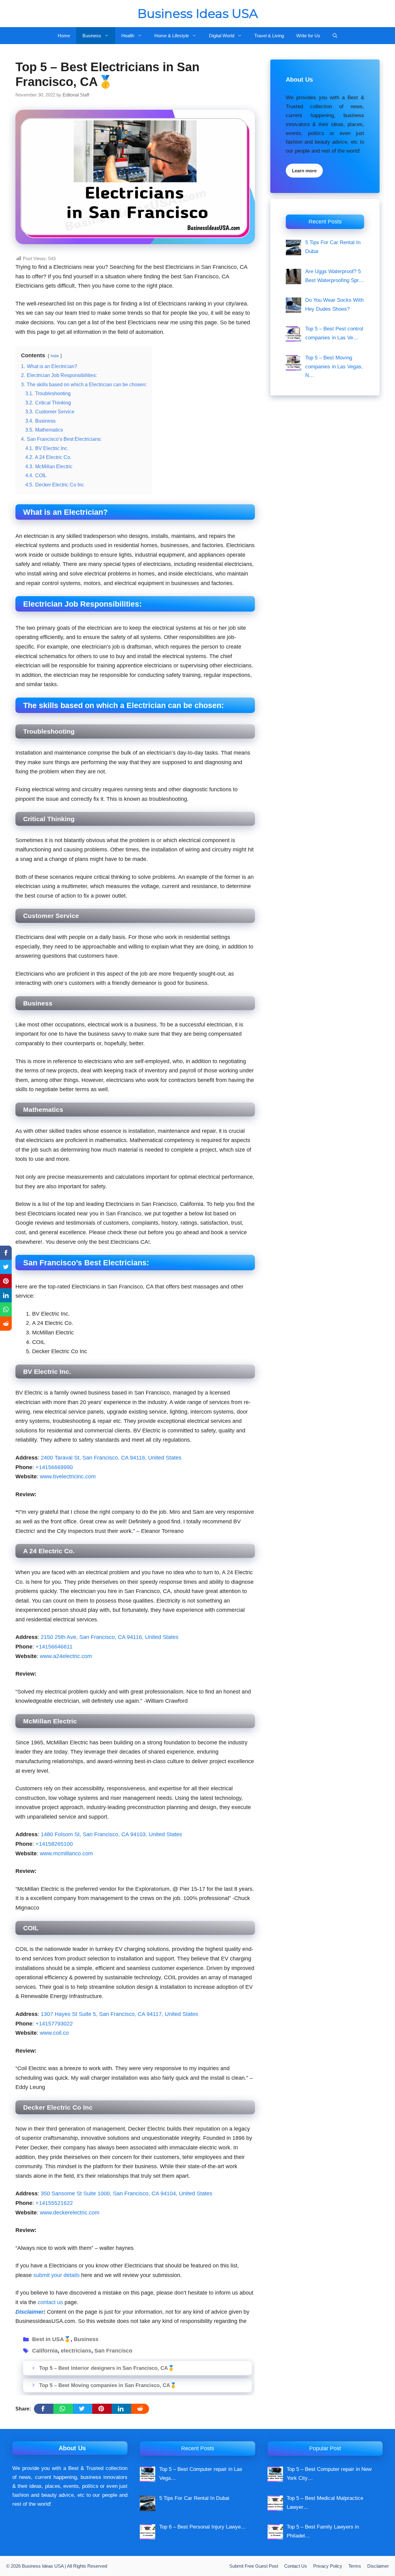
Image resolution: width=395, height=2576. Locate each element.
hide (55, 356)
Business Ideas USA (198, 13)
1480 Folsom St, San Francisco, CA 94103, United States (111, 1834)
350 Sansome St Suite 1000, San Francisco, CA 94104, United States (127, 2193)
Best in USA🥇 (51, 2339)
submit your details (56, 2275)
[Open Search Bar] (335, 36)
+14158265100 (54, 1844)
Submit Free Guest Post (254, 2566)
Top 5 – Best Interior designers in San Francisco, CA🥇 (107, 2368)
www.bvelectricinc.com (68, 1476)
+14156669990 (54, 1467)
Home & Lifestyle (172, 36)
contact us (50, 2302)
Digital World (222, 36)
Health (128, 36)
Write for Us (308, 36)
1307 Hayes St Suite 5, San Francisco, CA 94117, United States (119, 2014)
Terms (355, 2566)
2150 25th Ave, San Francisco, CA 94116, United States (110, 1637)
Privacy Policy (328, 2566)
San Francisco (113, 2351)
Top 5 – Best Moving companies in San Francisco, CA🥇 (108, 2385)
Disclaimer (378, 2566)
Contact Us (296, 2566)
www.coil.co (54, 2033)
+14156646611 (54, 1647)
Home (64, 36)
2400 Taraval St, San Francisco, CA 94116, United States (111, 1458)
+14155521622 (54, 2203)
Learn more (304, 171)
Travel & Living (269, 36)
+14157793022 (54, 2024)
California (45, 2351)
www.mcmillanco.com (66, 1853)
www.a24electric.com (66, 1656)
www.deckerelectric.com (70, 2213)
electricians (76, 2351)
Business (92, 36)
